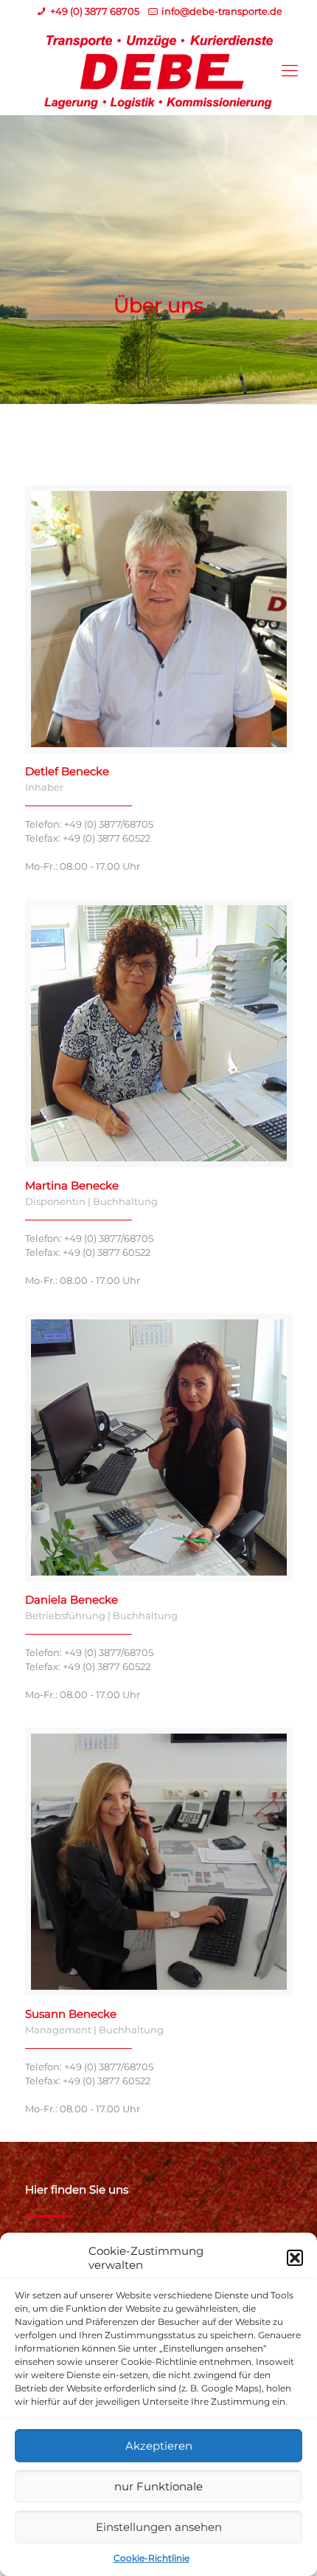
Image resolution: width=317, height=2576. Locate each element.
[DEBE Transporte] (158, 71)
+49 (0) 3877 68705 (95, 11)
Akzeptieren (159, 2446)
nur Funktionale (158, 2486)
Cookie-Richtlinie (151, 2558)
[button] (295, 2258)
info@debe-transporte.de (222, 11)
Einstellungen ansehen (159, 2527)
